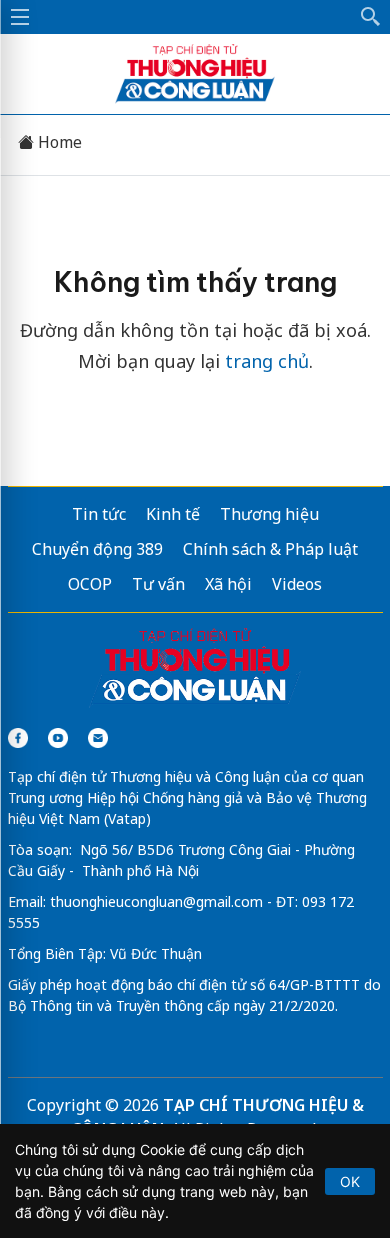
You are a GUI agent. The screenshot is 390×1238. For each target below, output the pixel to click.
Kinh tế (173, 514)
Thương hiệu (269, 514)
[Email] (98, 738)
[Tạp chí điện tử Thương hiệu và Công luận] (195, 668)
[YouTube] (58, 738)
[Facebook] (18, 738)
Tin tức (99, 514)
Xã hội (228, 584)
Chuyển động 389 (97, 549)
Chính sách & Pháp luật (270, 549)
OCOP (90, 584)
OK (350, 1181)
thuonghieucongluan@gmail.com (156, 901)
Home (58, 142)
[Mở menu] (20, 17)
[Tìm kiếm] (371, 17)
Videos (297, 584)
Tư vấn (158, 584)
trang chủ (267, 361)
